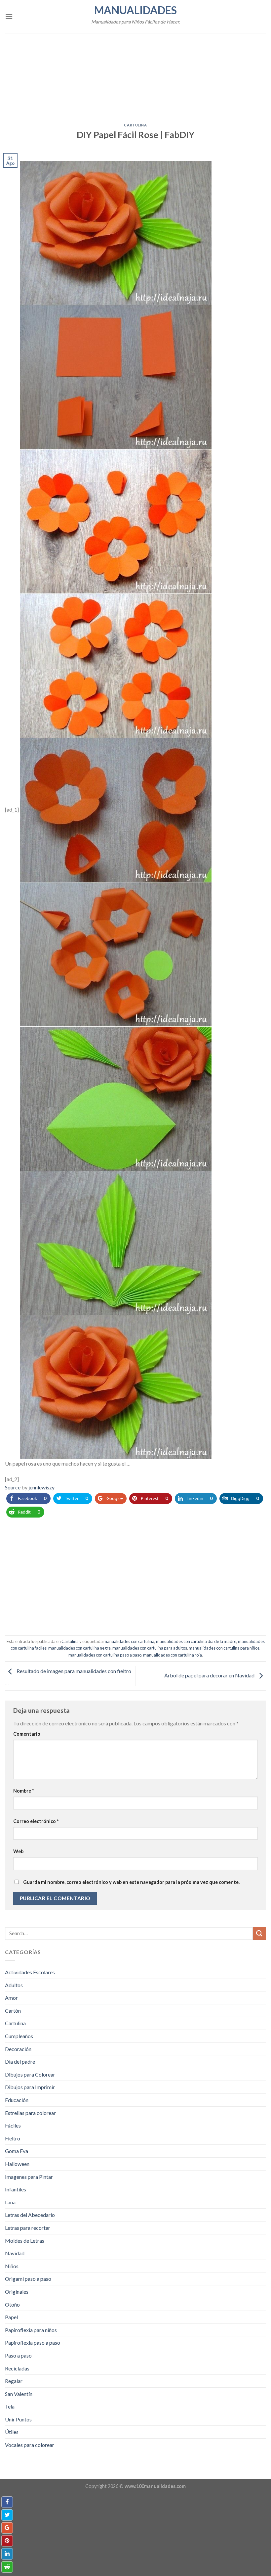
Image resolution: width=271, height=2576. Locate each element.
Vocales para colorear (30, 2445)
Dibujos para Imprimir (30, 2087)
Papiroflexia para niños (31, 2330)
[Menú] (9, 16)
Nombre (23, 1791)
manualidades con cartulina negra (79, 1648)
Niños (12, 2266)
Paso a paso (18, 2355)
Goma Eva (17, 2151)
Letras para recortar (28, 2228)
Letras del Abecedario (30, 2215)
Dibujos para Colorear (30, 2074)
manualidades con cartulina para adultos (150, 1648)
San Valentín (19, 2394)
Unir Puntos (18, 2419)
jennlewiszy (41, 1487)
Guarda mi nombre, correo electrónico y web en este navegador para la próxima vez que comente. (131, 1882)
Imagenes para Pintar (29, 2177)
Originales (17, 2292)
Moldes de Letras (25, 2241)
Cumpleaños (19, 2036)
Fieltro (13, 2138)
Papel (11, 2317)
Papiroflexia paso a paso (33, 2342)
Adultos (14, 1985)
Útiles (12, 2432)
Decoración (18, 2049)
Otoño (12, 2304)
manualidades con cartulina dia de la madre (196, 1641)
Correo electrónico (36, 1821)
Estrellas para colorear (30, 2113)
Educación (17, 2100)
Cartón (13, 2011)
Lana (10, 2202)
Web (18, 1851)
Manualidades (135, 10)
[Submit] (259, 1933)
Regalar (14, 2381)
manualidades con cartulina (129, 1641)
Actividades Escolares (30, 1972)
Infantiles (16, 2189)
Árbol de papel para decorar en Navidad (210, 1675)
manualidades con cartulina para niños (224, 1648)
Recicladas (17, 2368)
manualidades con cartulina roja (173, 1655)
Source (13, 1487)
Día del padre (20, 2061)
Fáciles (13, 2125)
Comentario (27, 1734)
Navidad (15, 2253)
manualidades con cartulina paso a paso (105, 1655)
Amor (11, 1998)
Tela (10, 2406)
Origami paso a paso (28, 2279)
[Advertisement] (135, 74)
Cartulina (135, 125)
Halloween (17, 2164)
